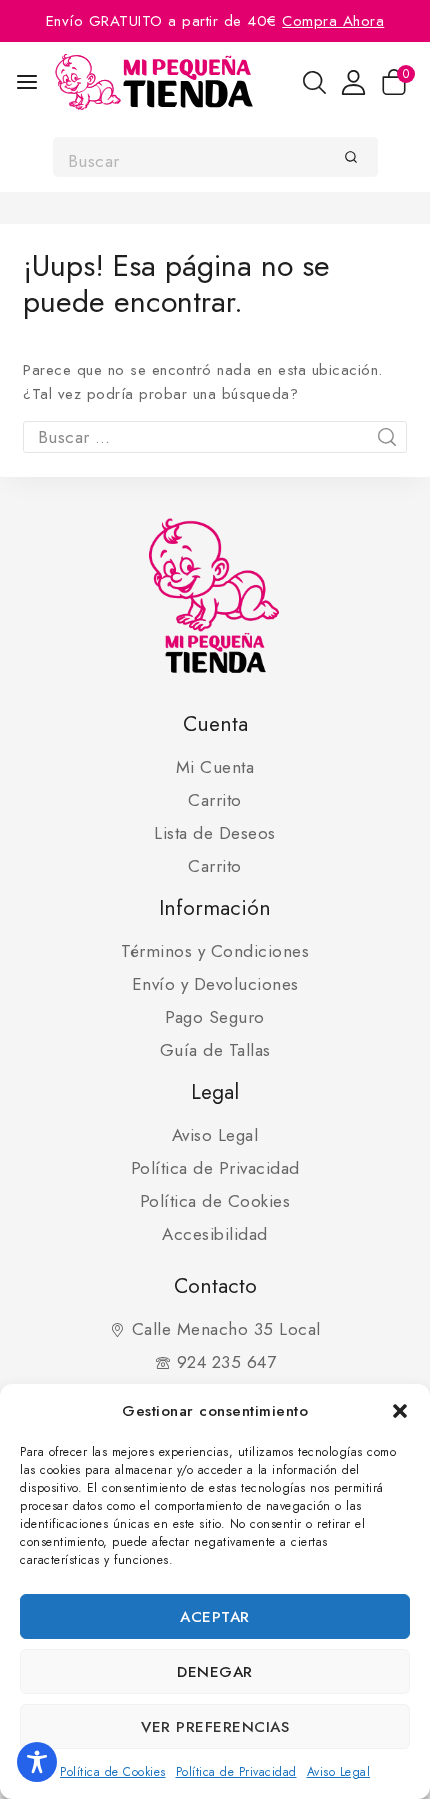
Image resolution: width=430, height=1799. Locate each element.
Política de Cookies (113, 1772)
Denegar (215, 1672)
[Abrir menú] (27, 82)
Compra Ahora (333, 21)
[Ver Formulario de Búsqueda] (314, 82)
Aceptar (215, 1617)
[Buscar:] (215, 438)
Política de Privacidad (236, 1772)
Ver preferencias (215, 1727)
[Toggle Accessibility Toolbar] (37, 1762)
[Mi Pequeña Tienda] (154, 82)
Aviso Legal (339, 1772)
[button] (400, 1411)
